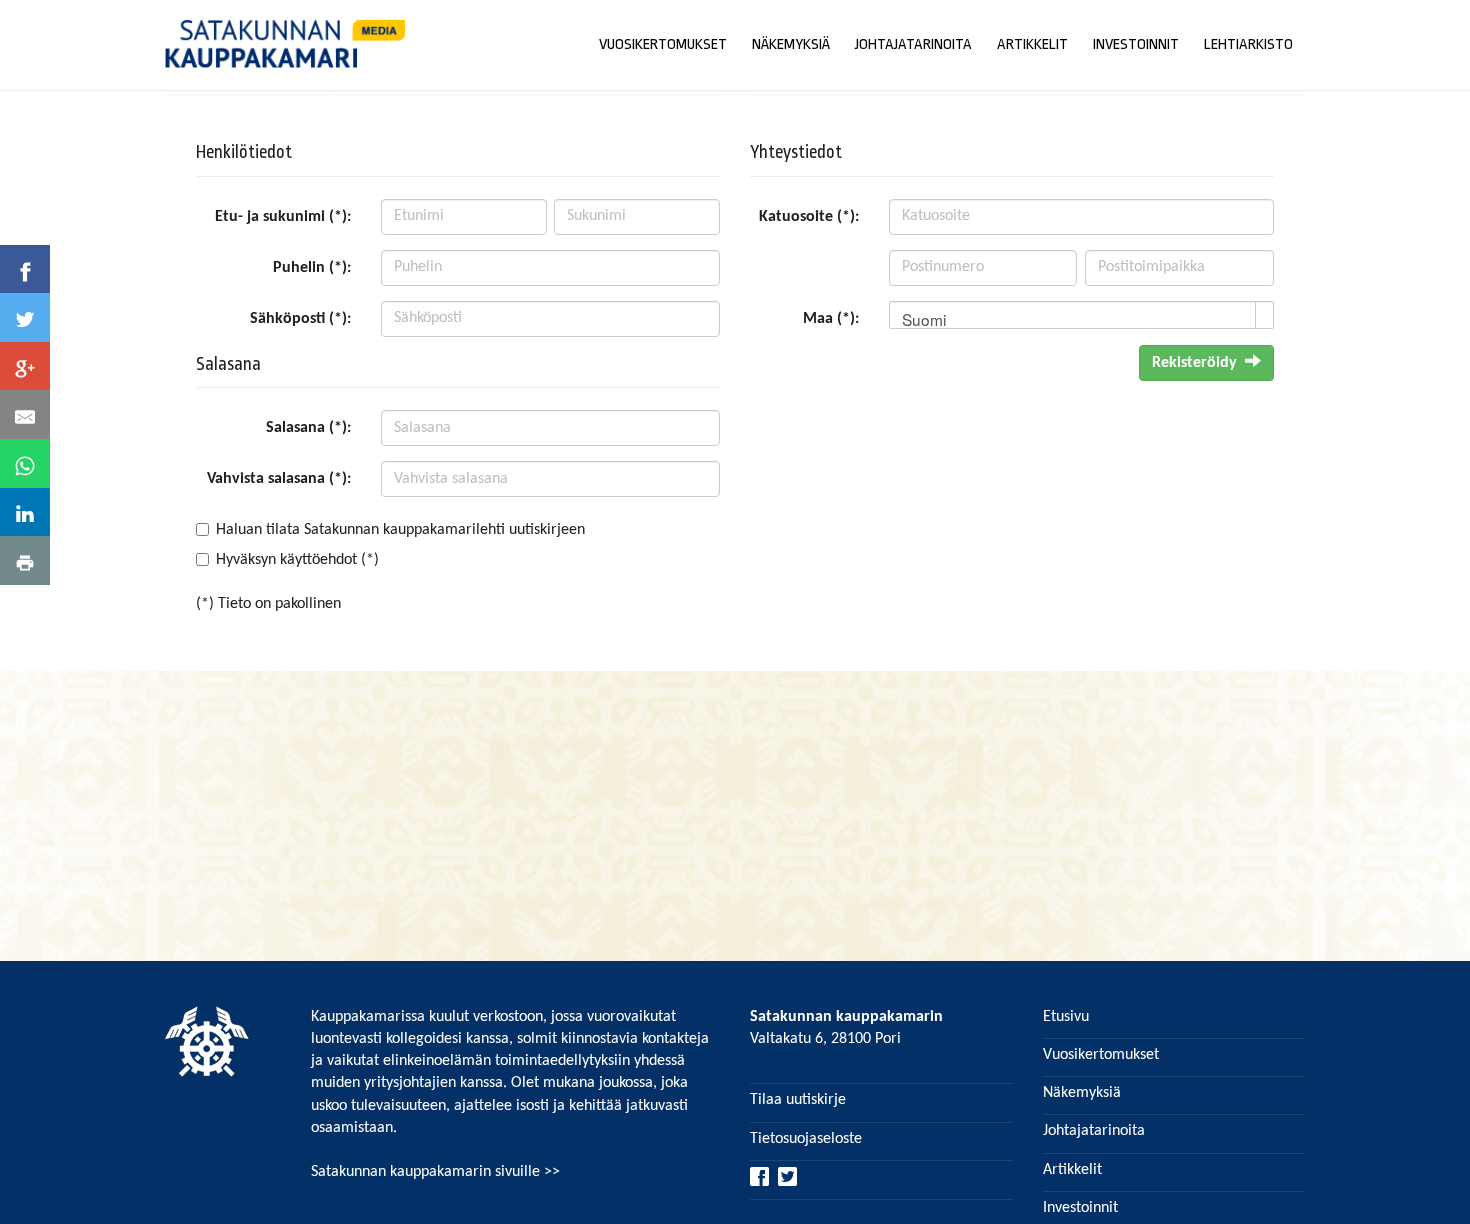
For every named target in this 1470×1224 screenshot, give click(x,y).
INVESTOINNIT (1136, 44)
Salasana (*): (308, 428)
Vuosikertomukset (1101, 1055)
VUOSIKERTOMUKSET (663, 44)
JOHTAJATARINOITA (913, 44)
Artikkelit (1072, 1170)
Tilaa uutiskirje (798, 1100)
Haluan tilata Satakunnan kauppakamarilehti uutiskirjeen (400, 530)
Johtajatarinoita (1094, 1131)
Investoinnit (1080, 1208)
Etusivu (1066, 1017)
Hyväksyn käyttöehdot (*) (297, 560)
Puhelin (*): (312, 268)
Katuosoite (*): (809, 217)
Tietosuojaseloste (806, 1139)
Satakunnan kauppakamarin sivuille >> (435, 1172)
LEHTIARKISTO (1248, 44)
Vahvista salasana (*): (279, 479)
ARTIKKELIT (1032, 44)
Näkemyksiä (1082, 1093)
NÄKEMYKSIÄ (791, 44)
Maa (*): (831, 319)
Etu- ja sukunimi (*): (283, 217)
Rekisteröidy (1194, 363)
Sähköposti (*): (300, 319)
